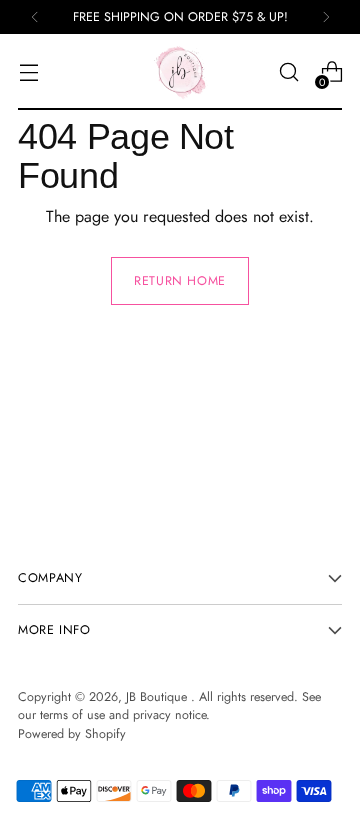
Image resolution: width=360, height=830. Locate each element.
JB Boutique (158, 697)
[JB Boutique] (180, 72)
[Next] (326, 17)
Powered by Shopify (72, 734)
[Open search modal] (288, 72)
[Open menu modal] (28, 72)
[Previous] (35, 17)
